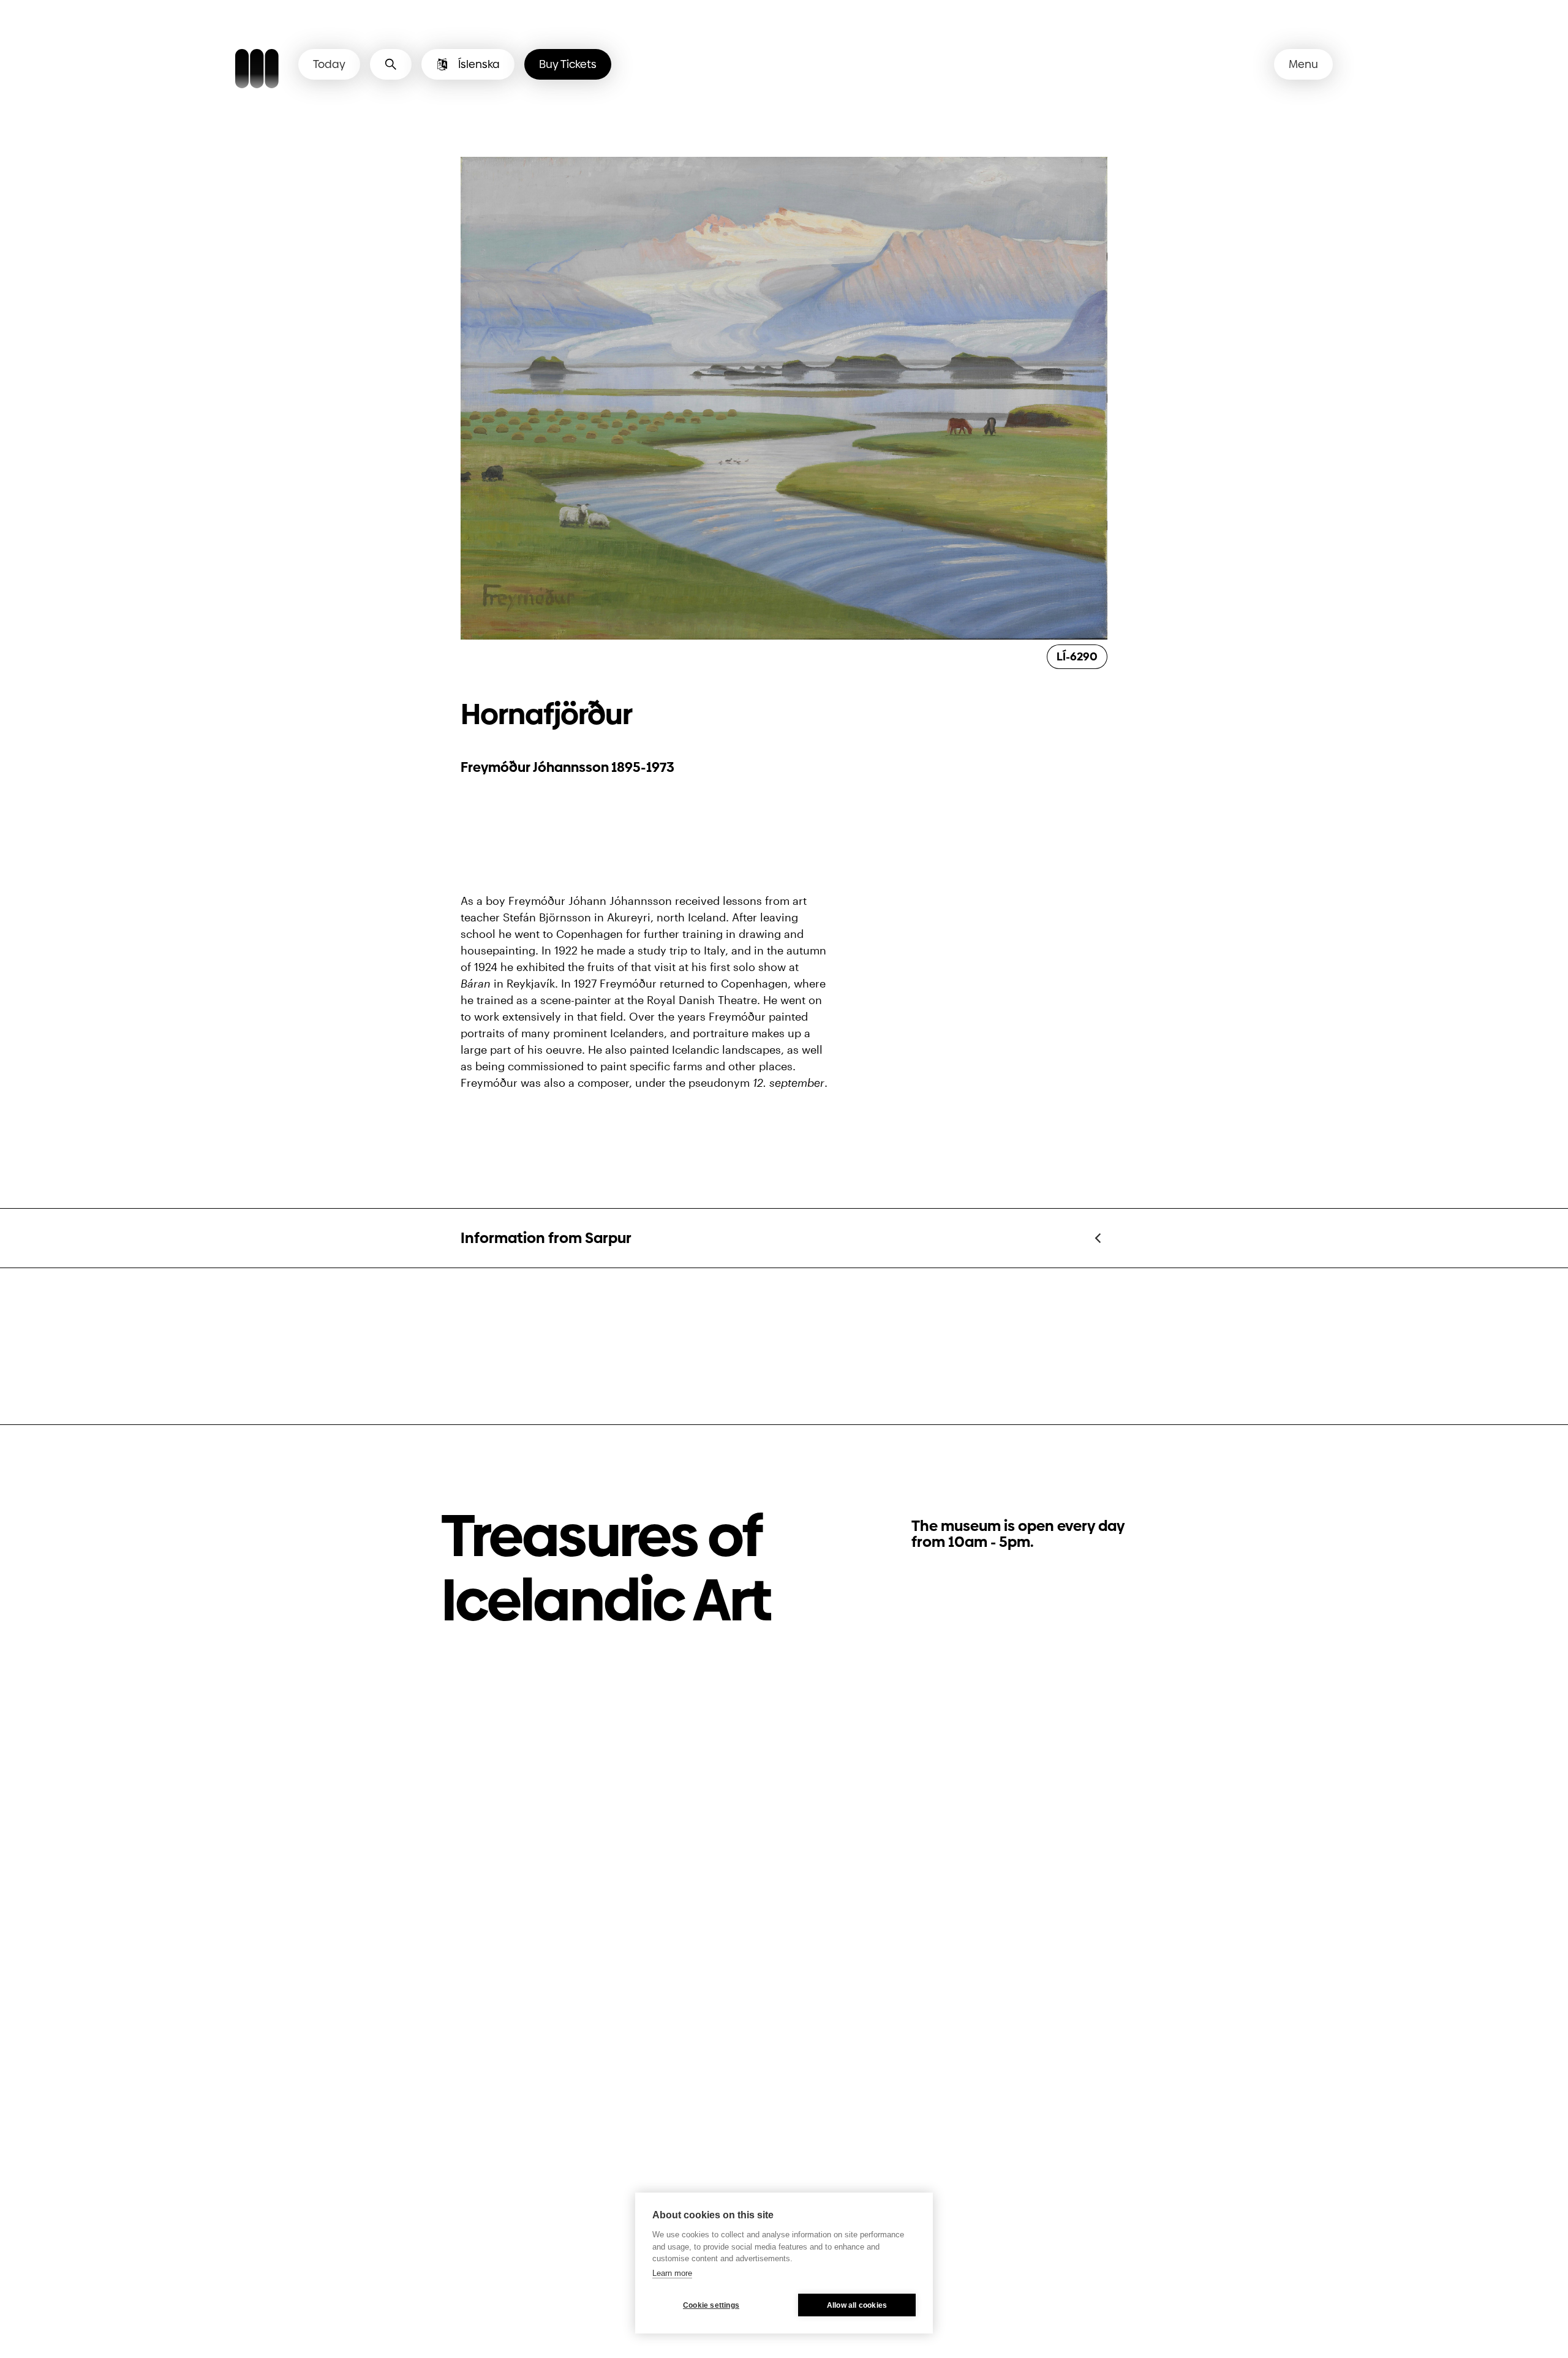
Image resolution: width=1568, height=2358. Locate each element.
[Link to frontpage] (257, 70)
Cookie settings (711, 2305)
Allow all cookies (857, 2305)
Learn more (672, 2273)
